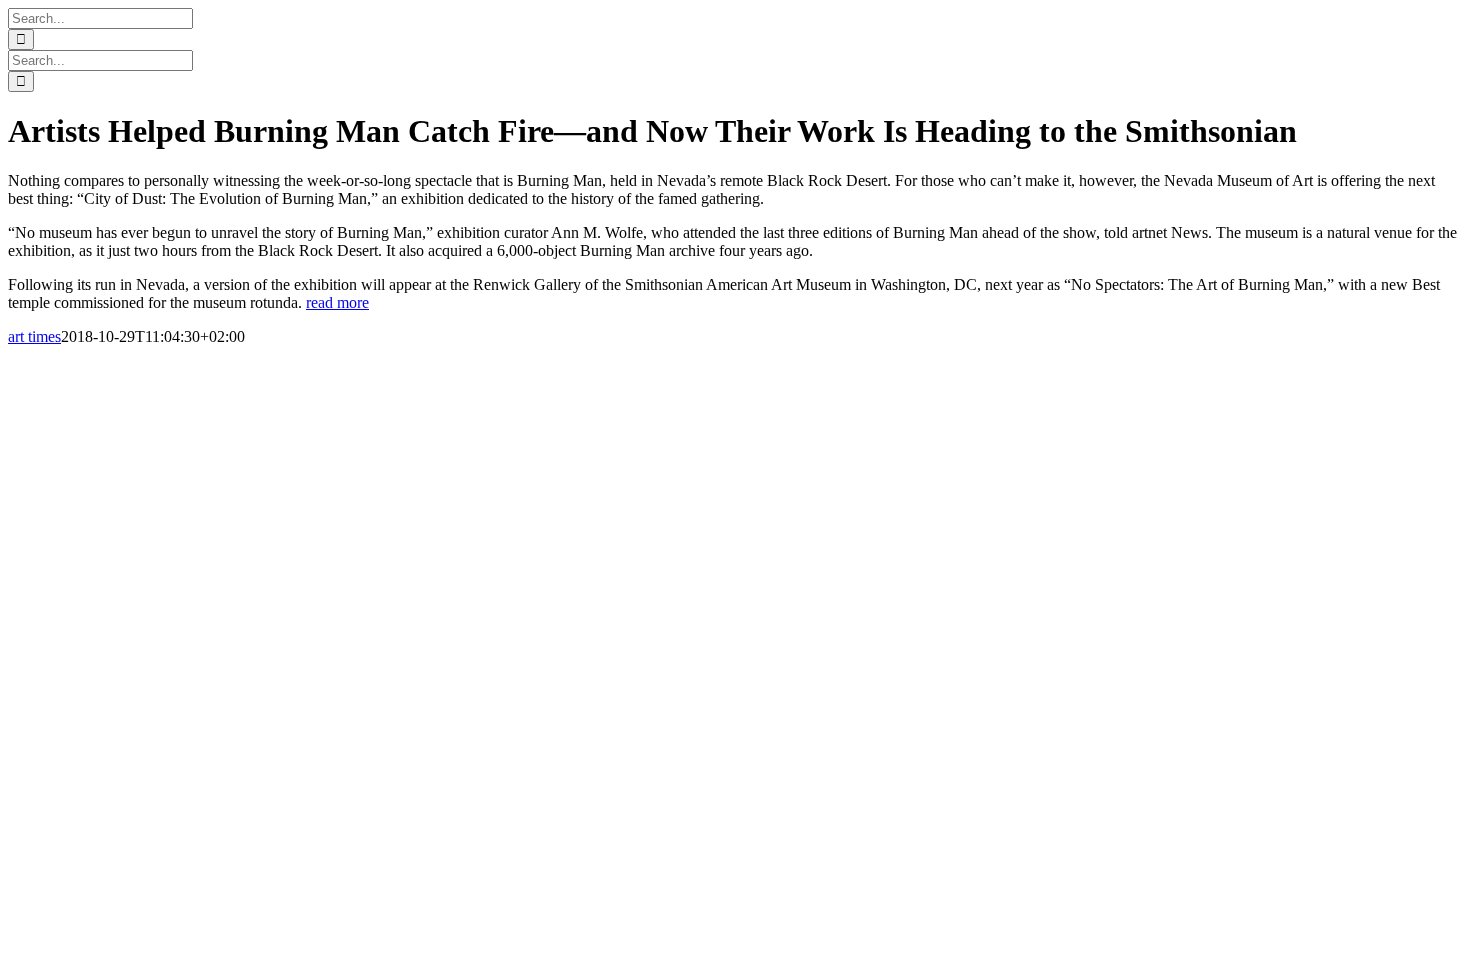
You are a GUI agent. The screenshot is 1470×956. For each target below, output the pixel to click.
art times (34, 336)
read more (337, 302)
